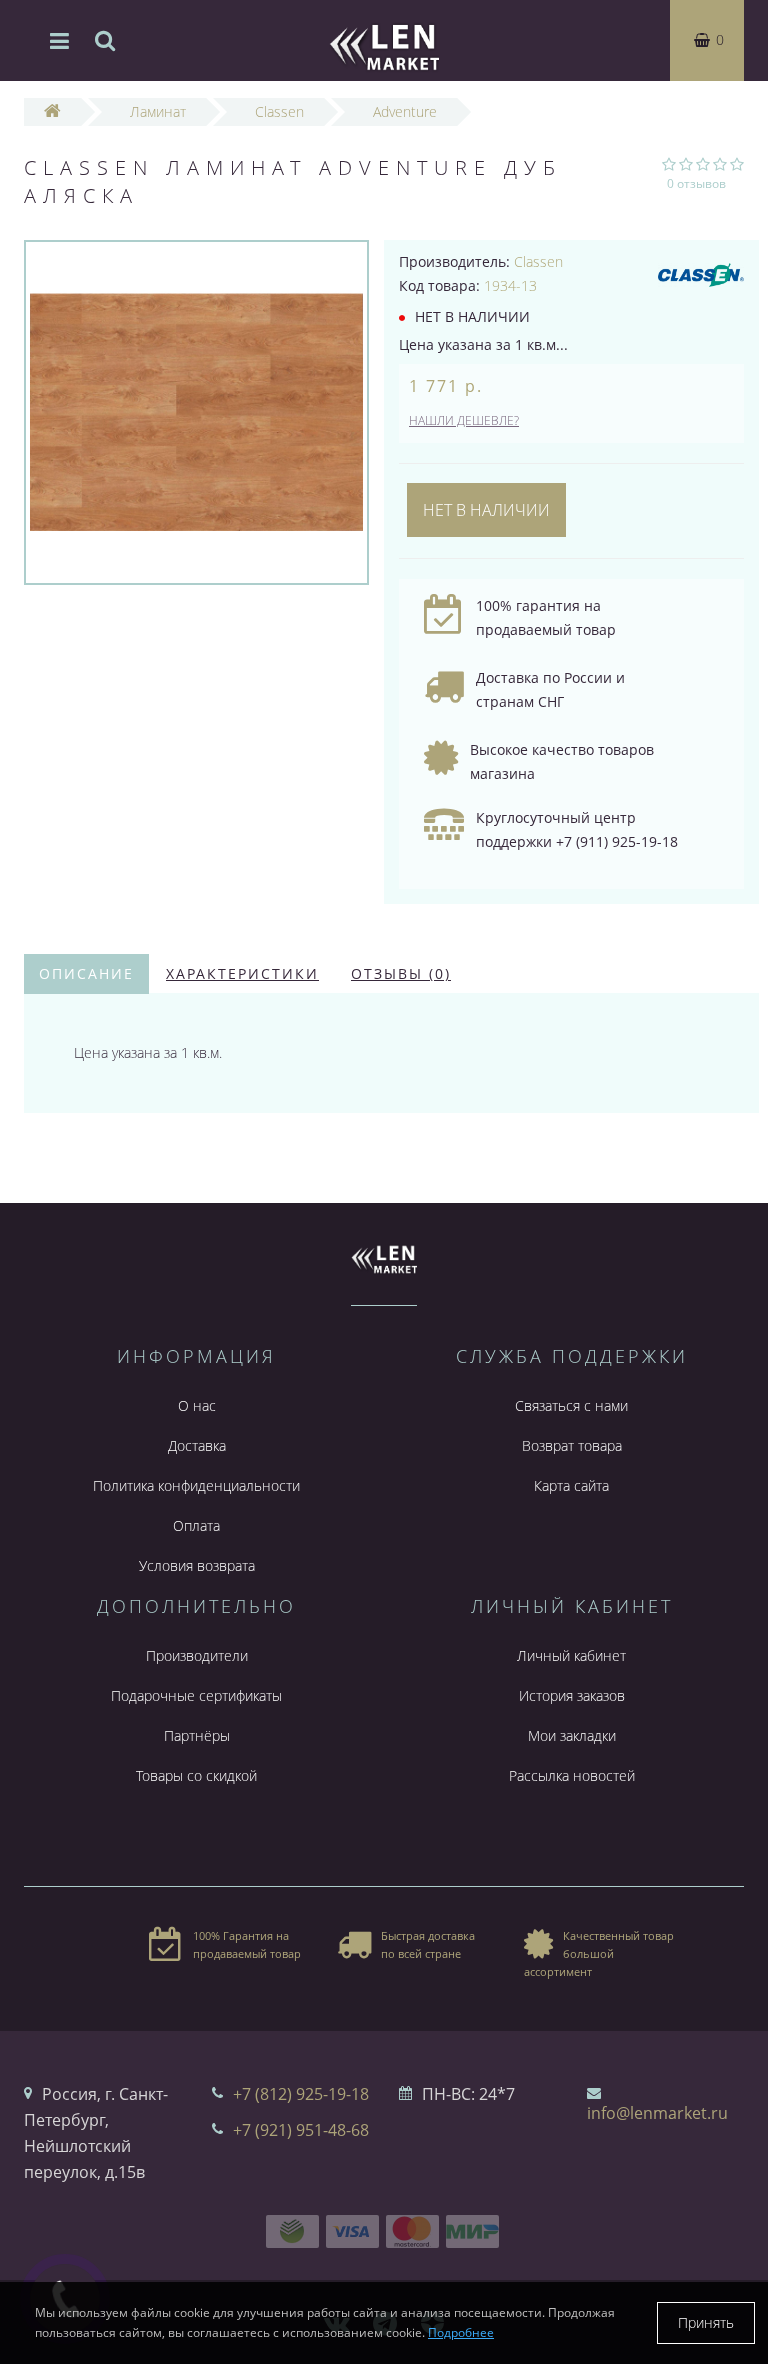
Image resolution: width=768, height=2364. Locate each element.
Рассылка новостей (572, 1775)
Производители (197, 1655)
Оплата (196, 1525)
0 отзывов (696, 183)
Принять (706, 2322)
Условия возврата (197, 1565)
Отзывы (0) (401, 973)
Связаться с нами (571, 1405)
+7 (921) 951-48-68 (301, 2130)
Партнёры (197, 1735)
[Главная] (52, 111)
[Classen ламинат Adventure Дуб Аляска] (196, 412)
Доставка (197, 1445)
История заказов (572, 1695)
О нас (197, 1405)
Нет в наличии (486, 510)
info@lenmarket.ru (657, 2113)
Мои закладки (572, 1735)
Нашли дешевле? (464, 420)
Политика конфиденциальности (196, 1485)
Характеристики (242, 973)
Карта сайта (571, 1485)
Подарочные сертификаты (196, 1695)
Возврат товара (572, 1445)
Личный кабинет (571, 1655)
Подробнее (461, 2332)
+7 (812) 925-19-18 (301, 2094)
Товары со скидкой (196, 1775)
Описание (86, 973)
